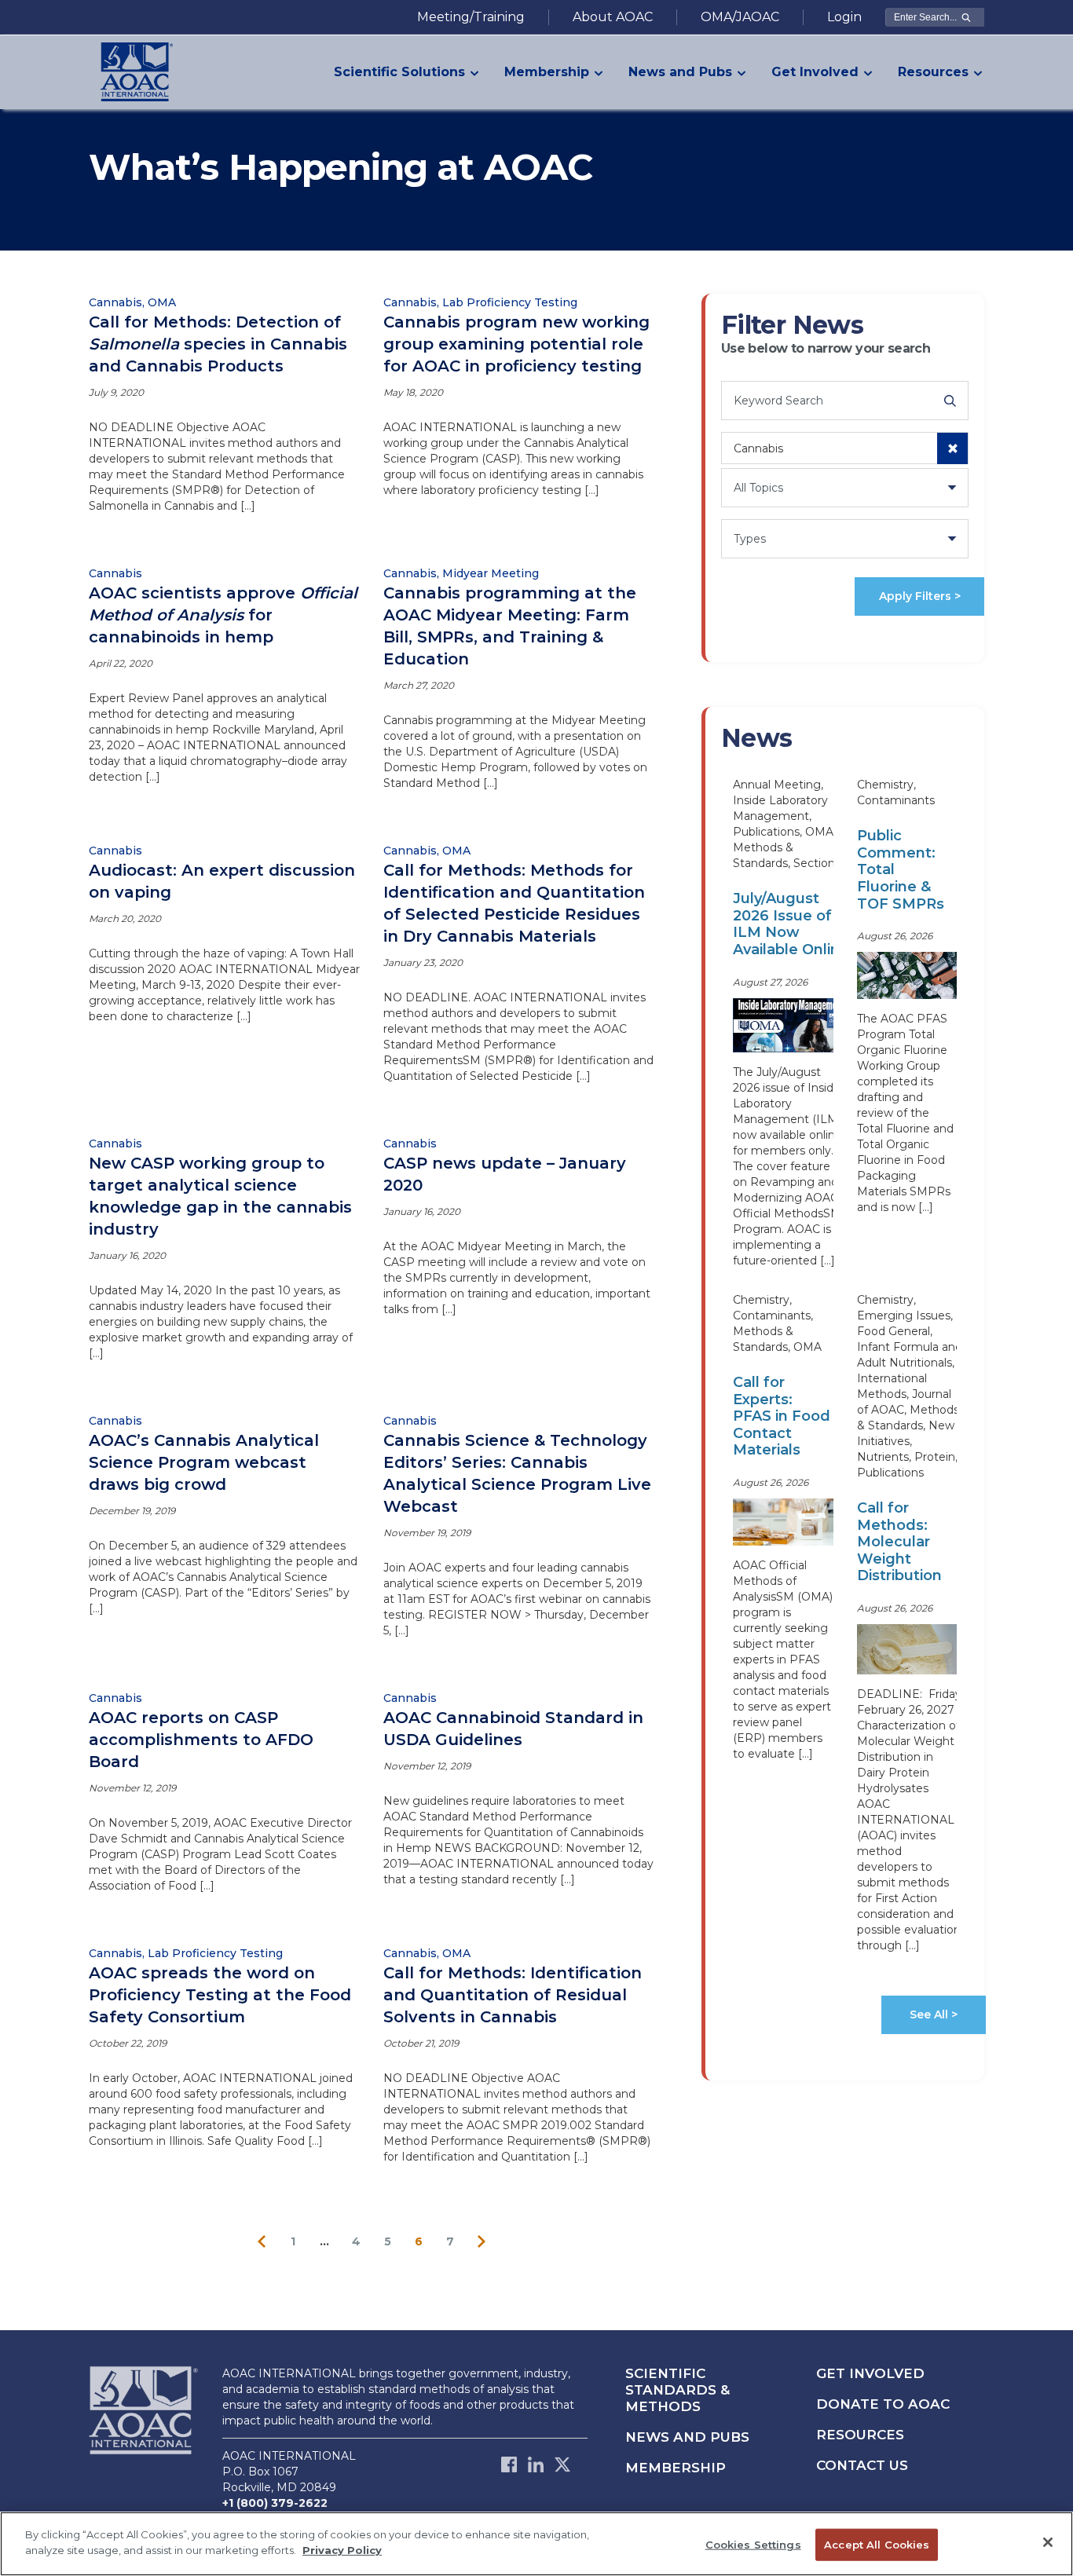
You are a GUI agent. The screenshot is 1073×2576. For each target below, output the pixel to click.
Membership (676, 2468)
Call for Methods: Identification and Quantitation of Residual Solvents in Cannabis (513, 1995)
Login (844, 17)
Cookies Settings (753, 2545)
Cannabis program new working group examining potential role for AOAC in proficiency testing (516, 344)
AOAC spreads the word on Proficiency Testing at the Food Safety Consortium (220, 1995)
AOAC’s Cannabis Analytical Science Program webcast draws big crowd (204, 1462)
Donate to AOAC (883, 2404)
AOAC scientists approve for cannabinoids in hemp (223, 615)
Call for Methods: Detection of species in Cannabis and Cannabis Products (218, 344)
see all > (934, 2014)
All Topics (758, 488)
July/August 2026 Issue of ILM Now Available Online (791, 924)
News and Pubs (687, 2437)
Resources (860, 2435)
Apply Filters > (920, 596)
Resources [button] (933, 72)
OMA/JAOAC (740, 17)
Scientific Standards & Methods (677, 2390)
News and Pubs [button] (680, 72)
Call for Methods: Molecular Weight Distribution (899, 1542)
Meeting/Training (471, 17)
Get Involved (870, 2373)
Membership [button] (547, 72)
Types (750, 539)
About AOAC (613, 17)
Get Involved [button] (815, 72)
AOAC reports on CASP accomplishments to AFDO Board (201, 1740)
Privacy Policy (342, 2549)
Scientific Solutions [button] (399, 72)
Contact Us (862, 2465)
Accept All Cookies (877, 2545)
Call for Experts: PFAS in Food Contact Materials (782, 1416)
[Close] (1048, 2542)
